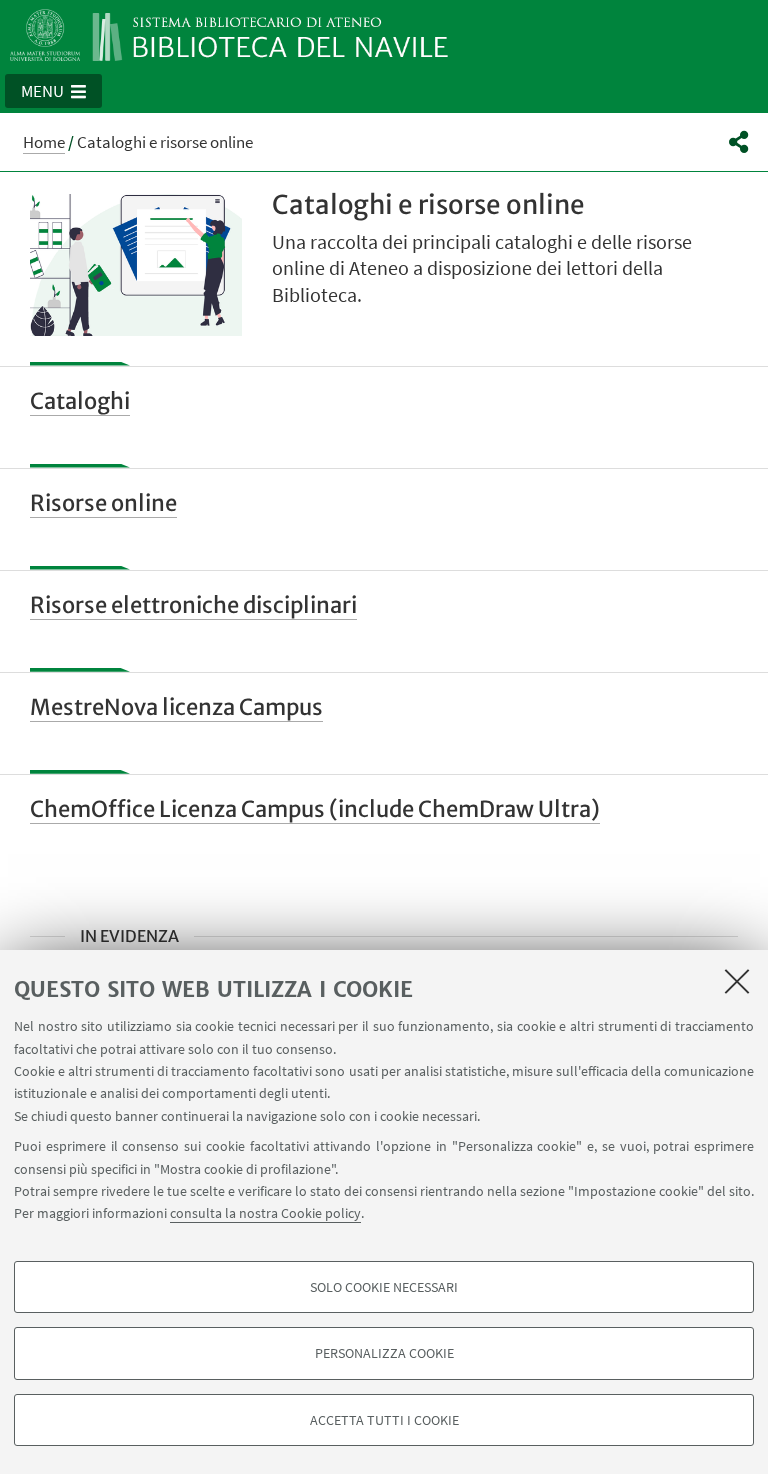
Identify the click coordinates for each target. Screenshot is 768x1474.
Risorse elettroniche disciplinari (193, 605)
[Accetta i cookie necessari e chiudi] (737, 981)
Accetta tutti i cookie (384, 1420)
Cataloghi (80, 401)
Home (44, 142)
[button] (53, 91)
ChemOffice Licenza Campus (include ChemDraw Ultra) (315, 809)
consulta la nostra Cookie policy (265, 1213)
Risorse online (103, 503)
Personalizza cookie (384, 1353)
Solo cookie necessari (384, 1287)
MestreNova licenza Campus (176, 707)
